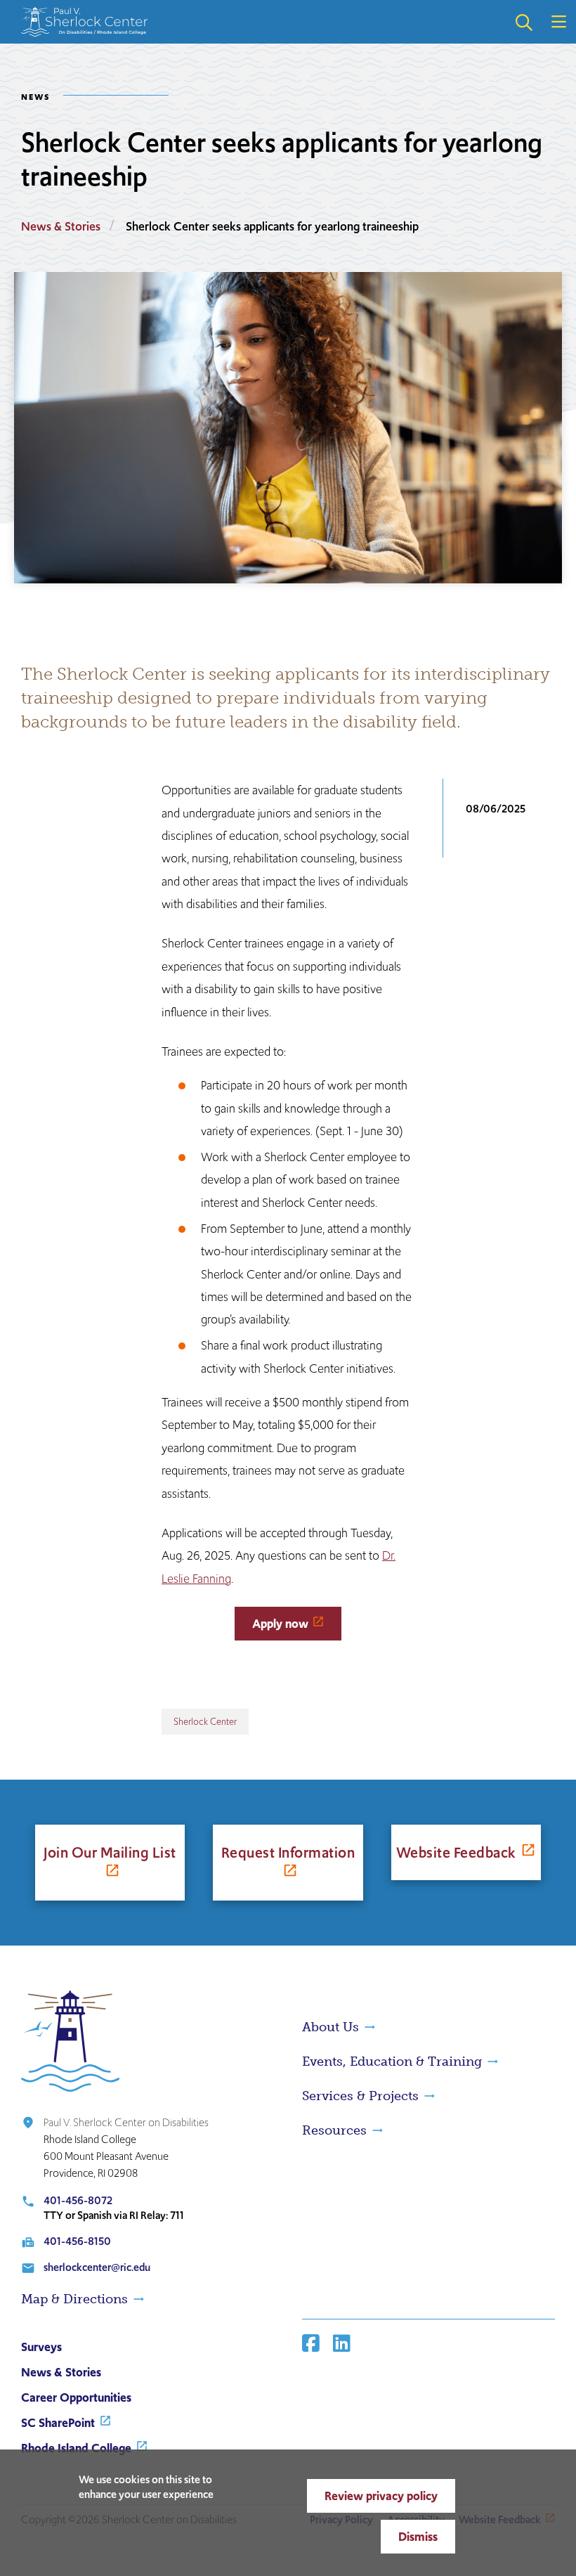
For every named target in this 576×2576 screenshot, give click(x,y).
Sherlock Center (205, 1722)
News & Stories (61, 226)
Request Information (288, 1852)
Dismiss (418, 2537)
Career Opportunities (76, 2397)
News (36, 97)
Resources (334, 2130)
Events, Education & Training (392, 2062)
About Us (330, 2027)
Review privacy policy (381, 2496)
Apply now (280, 1624)
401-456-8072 (78, 2200)
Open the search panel (523, 22)
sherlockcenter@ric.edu (97, 2267)
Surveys (41, 2347)
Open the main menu (558, 22)
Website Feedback (456, 1852)
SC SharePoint (58, 2423)
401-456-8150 (77, 2241)
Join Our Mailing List (110, 1852)
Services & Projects (360, 2096)
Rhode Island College (76, 2448)
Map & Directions (74, 2299)
